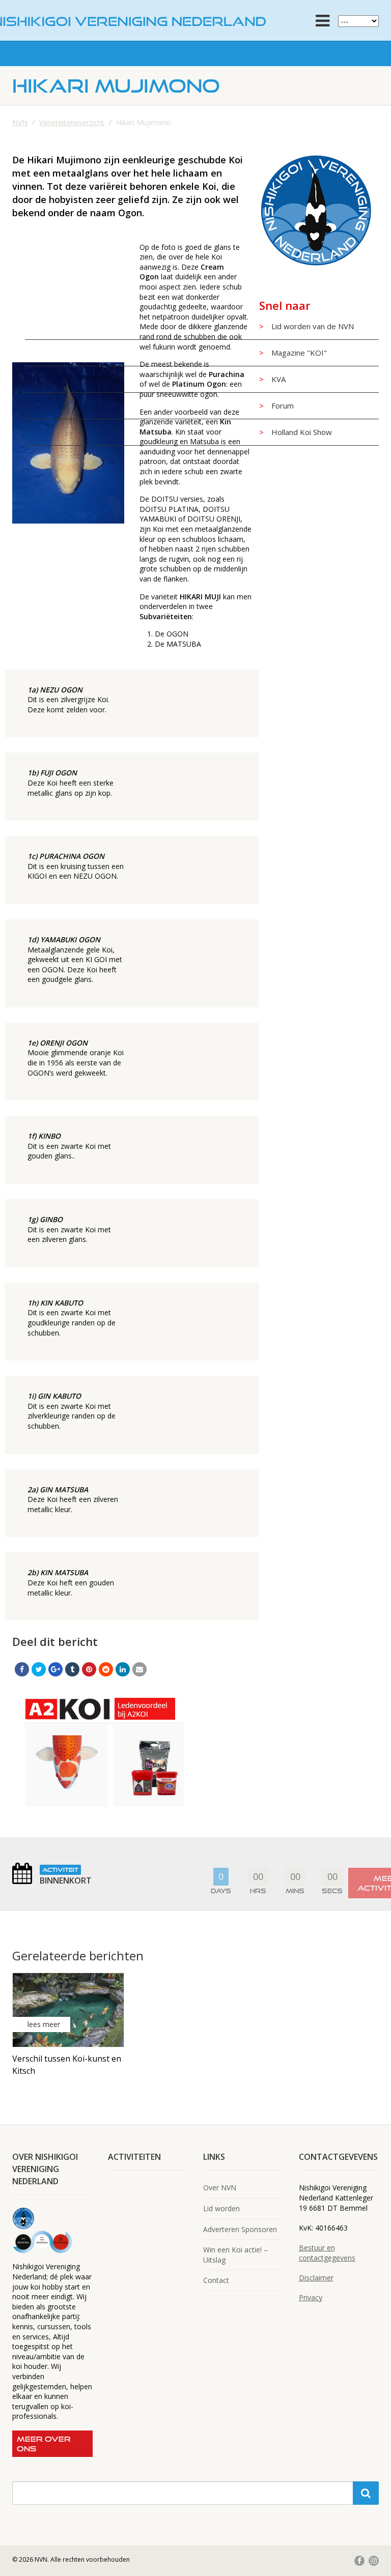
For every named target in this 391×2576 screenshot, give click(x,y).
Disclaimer (316, 2278)
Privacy (311, 2297)
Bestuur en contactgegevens (327, 2253)
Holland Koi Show (302, 432)
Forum (283, 406)
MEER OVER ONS (44, 2444)
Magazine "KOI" (299, 353)
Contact (216, 2280)
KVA (278, 379)
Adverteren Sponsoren (240, 2229)
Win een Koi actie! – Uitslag (235, 2255)
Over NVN (220, 2188)
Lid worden (221, 2208)
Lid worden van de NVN (313, 326)
